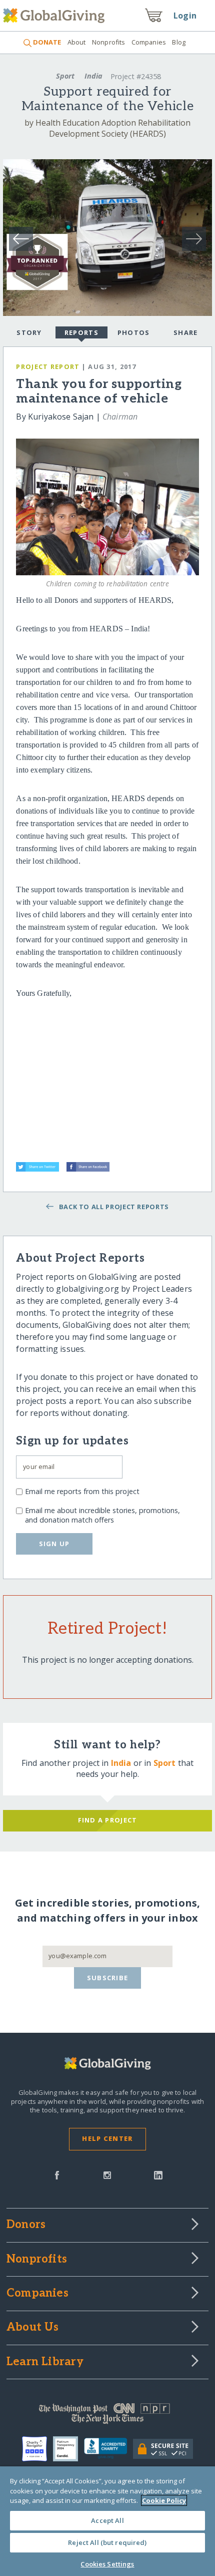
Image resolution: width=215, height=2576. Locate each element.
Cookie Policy (164, 2500)
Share (185, 332)
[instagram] (107, 2174)
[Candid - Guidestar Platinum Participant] (68, 2449)
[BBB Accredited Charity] (109, 2449)
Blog (179, 42)
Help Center (107, 2138)
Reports (81, 332)
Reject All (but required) (107, 2542)
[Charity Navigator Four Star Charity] (37, 2449)
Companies (149, 42)
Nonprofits (108, 42)
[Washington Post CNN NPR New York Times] (107, 2416)
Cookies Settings (107, 2564)
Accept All (107, 2520)
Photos (134, 332)
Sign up (54, 1544)
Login (185, 16)
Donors (26, 2225)
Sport (65, 76)
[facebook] (57, 2174)
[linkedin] (158, 2174)
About (76, 42)
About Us (33, 2328)
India (93, 76)
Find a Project (108, 1820)
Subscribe (108, 1978)
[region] (107, 2521)
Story (29, 332)
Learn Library (45, 2362)
